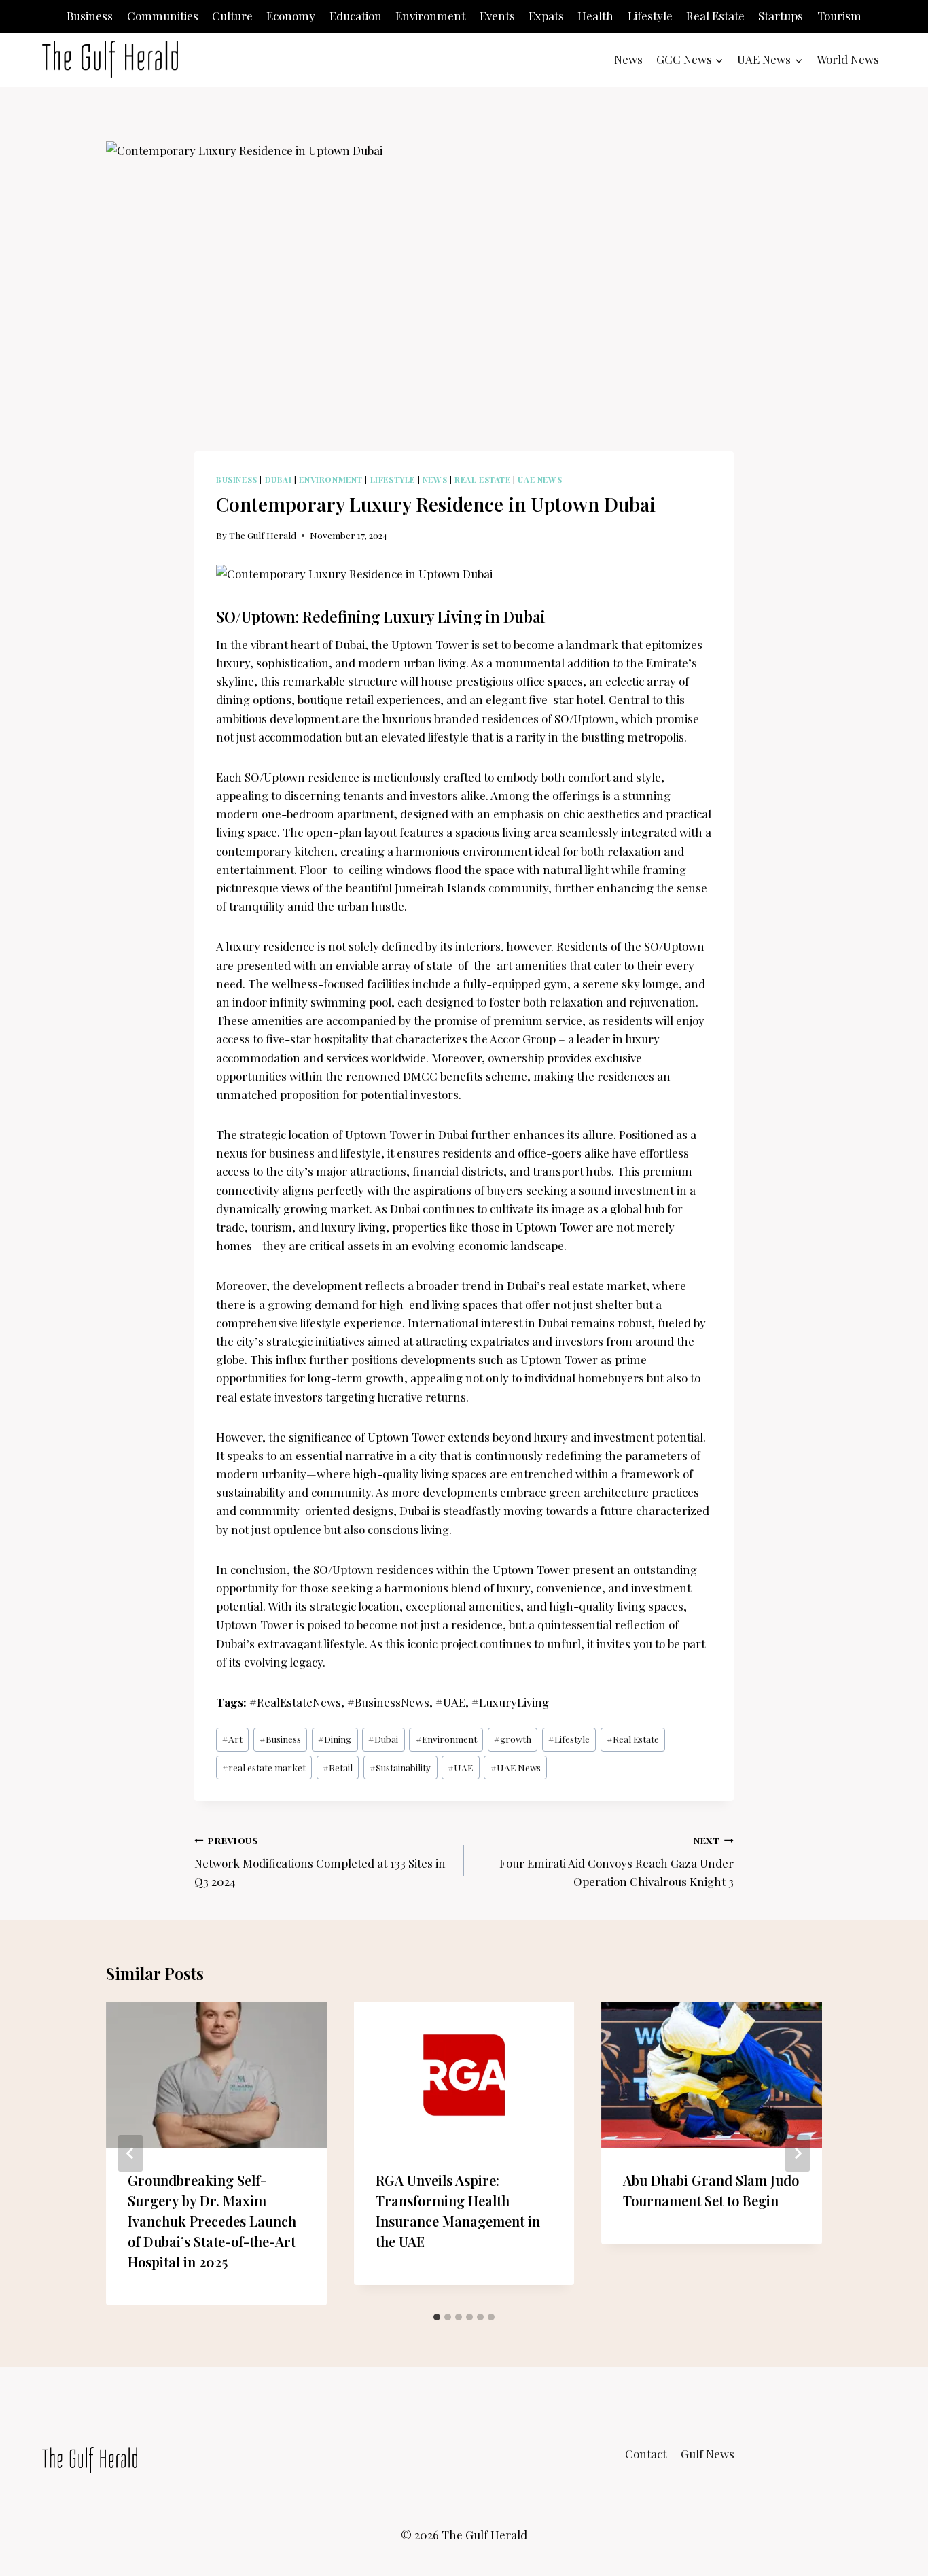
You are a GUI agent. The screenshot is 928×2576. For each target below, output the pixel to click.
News (628, 59)
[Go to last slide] (130, 2153)
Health (595, 16)
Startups (781, 16)
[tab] (437, 2317)
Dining (335, 1739)
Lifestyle (650, 16)
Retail (338, 1767)
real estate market (264, 1767)
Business (90, 16)
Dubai (279, 479)
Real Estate (715, 16)
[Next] (798, 2153)
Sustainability (400, 1767)
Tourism (839, 16)
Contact (646, 2454)
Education (356, 16)
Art (232, 1739)
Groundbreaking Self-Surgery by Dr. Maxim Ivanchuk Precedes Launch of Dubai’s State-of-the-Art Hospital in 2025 (212, 2221)
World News (848, 59)
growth (513, 1739)
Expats (546, 16)
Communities (163, 16)
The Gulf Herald (263, 535)
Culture (232, 16)
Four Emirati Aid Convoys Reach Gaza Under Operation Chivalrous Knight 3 (617, 1862)
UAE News (540, 479)
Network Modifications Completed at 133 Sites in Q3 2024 (320, 1862)
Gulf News (708, 2454)
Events (497, 16)
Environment (430, 16)
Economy (291, 16)
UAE (460, 1767)
